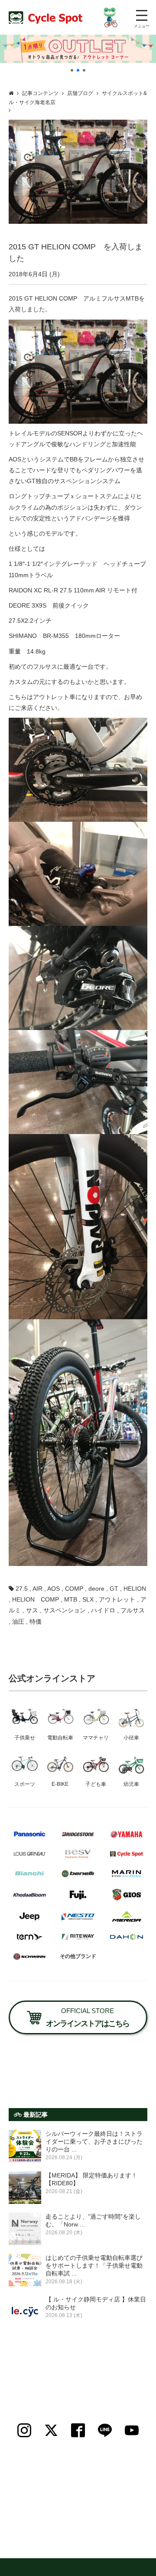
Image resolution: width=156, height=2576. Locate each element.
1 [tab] (72, 70)
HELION (135, 1589)
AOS (54, 1589)
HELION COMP (36, 1599)
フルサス (133, 1610)
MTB (71, 1599)
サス (32, 1610)
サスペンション (65, 1610)
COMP (74, 1589)
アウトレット (117, 1599)
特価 (36, 1621)
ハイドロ (103, 1610)
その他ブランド (78, 1956)
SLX (88, 1599)
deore (96, 1589)
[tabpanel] (78, 49)
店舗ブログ (80, 93)
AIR (37, 1589)
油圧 (18, 1621)
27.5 (22, 1589)
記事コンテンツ (40, 93)
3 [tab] (84, 70)
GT (114, 1589)
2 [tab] (78, 70)
